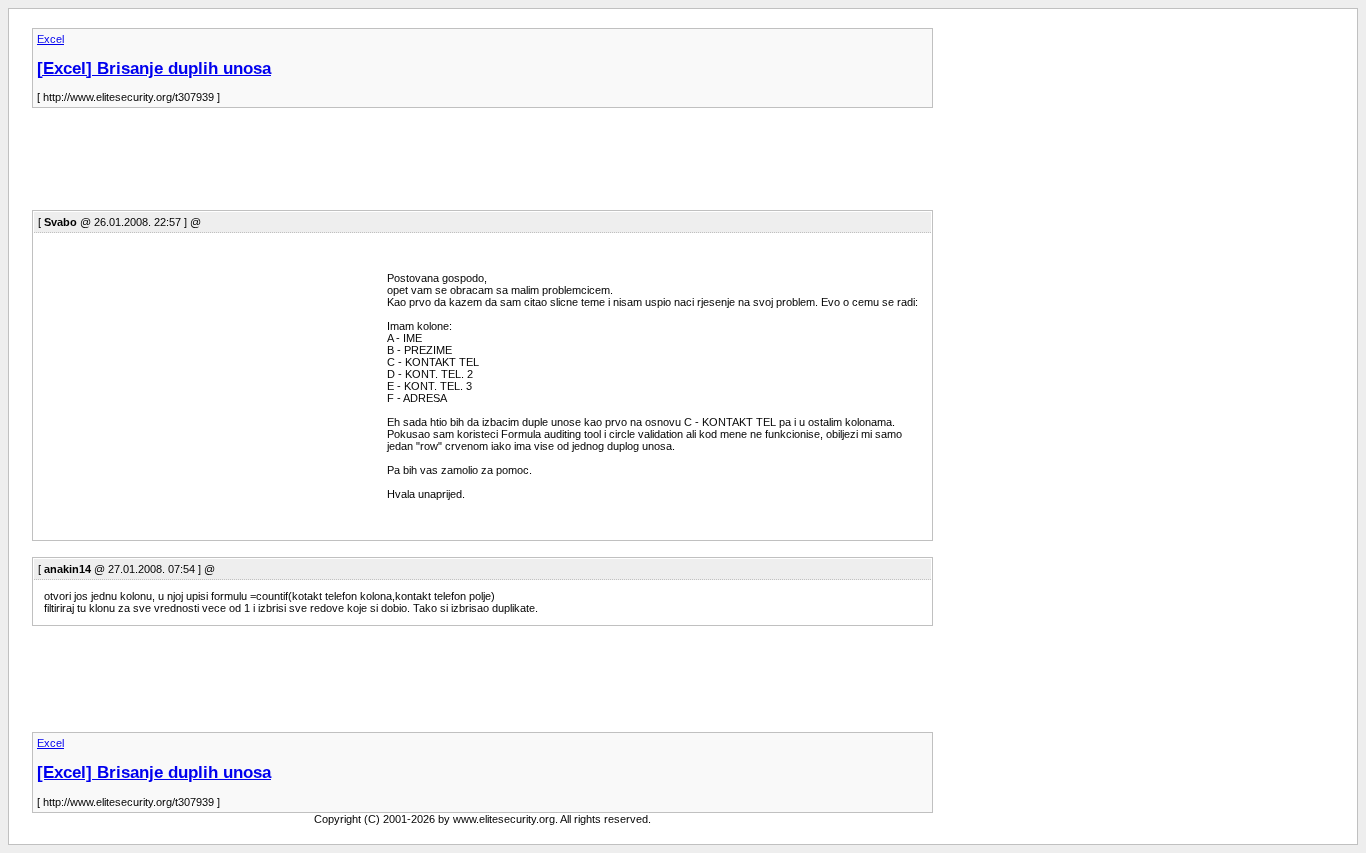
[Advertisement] (396, 165)
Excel (50, 39)
